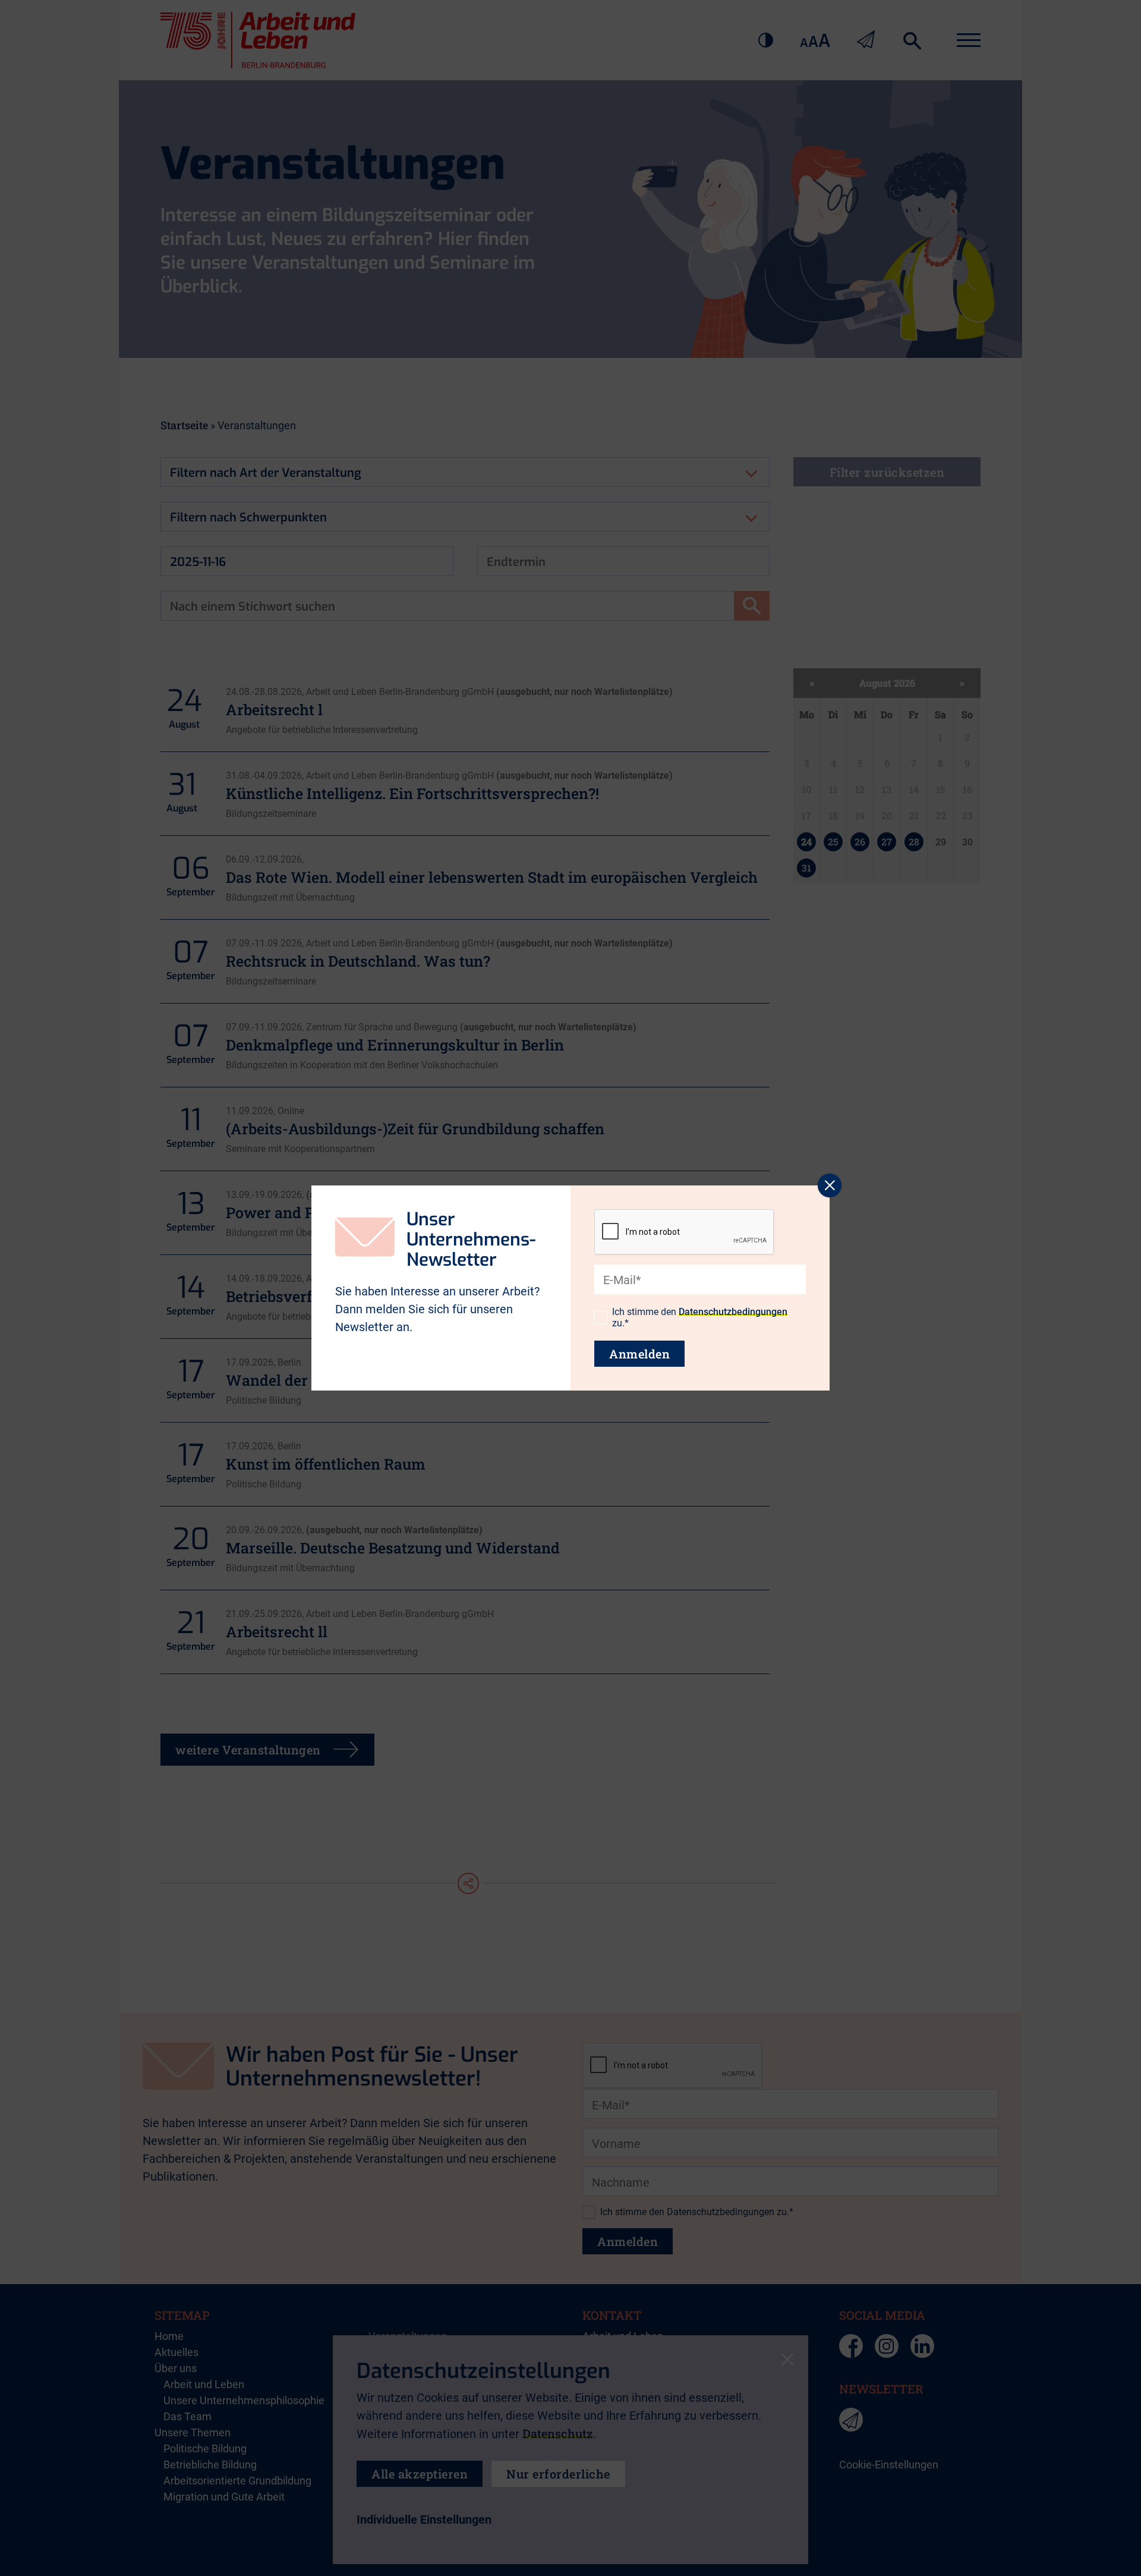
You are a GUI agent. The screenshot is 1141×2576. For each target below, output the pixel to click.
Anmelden (639, 1354)
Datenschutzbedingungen (733, 1312)
